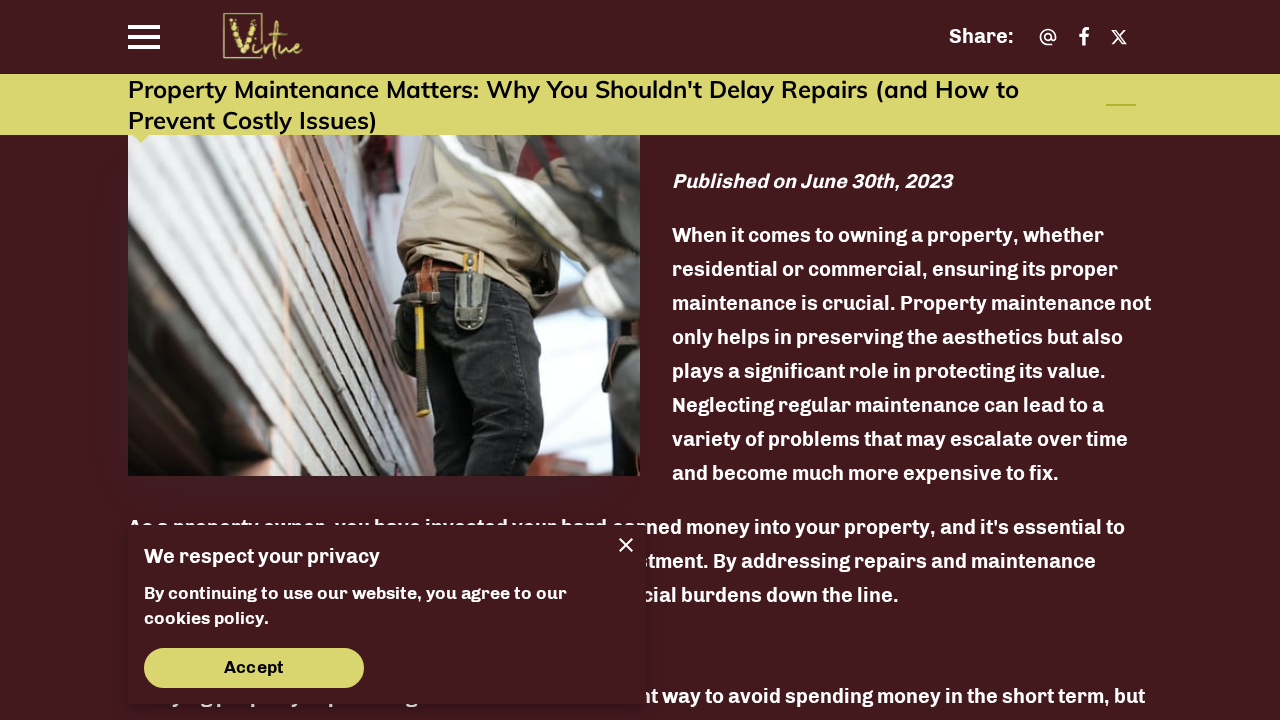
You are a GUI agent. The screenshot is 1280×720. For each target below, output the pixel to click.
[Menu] (144, 37)
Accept (254, 667)
